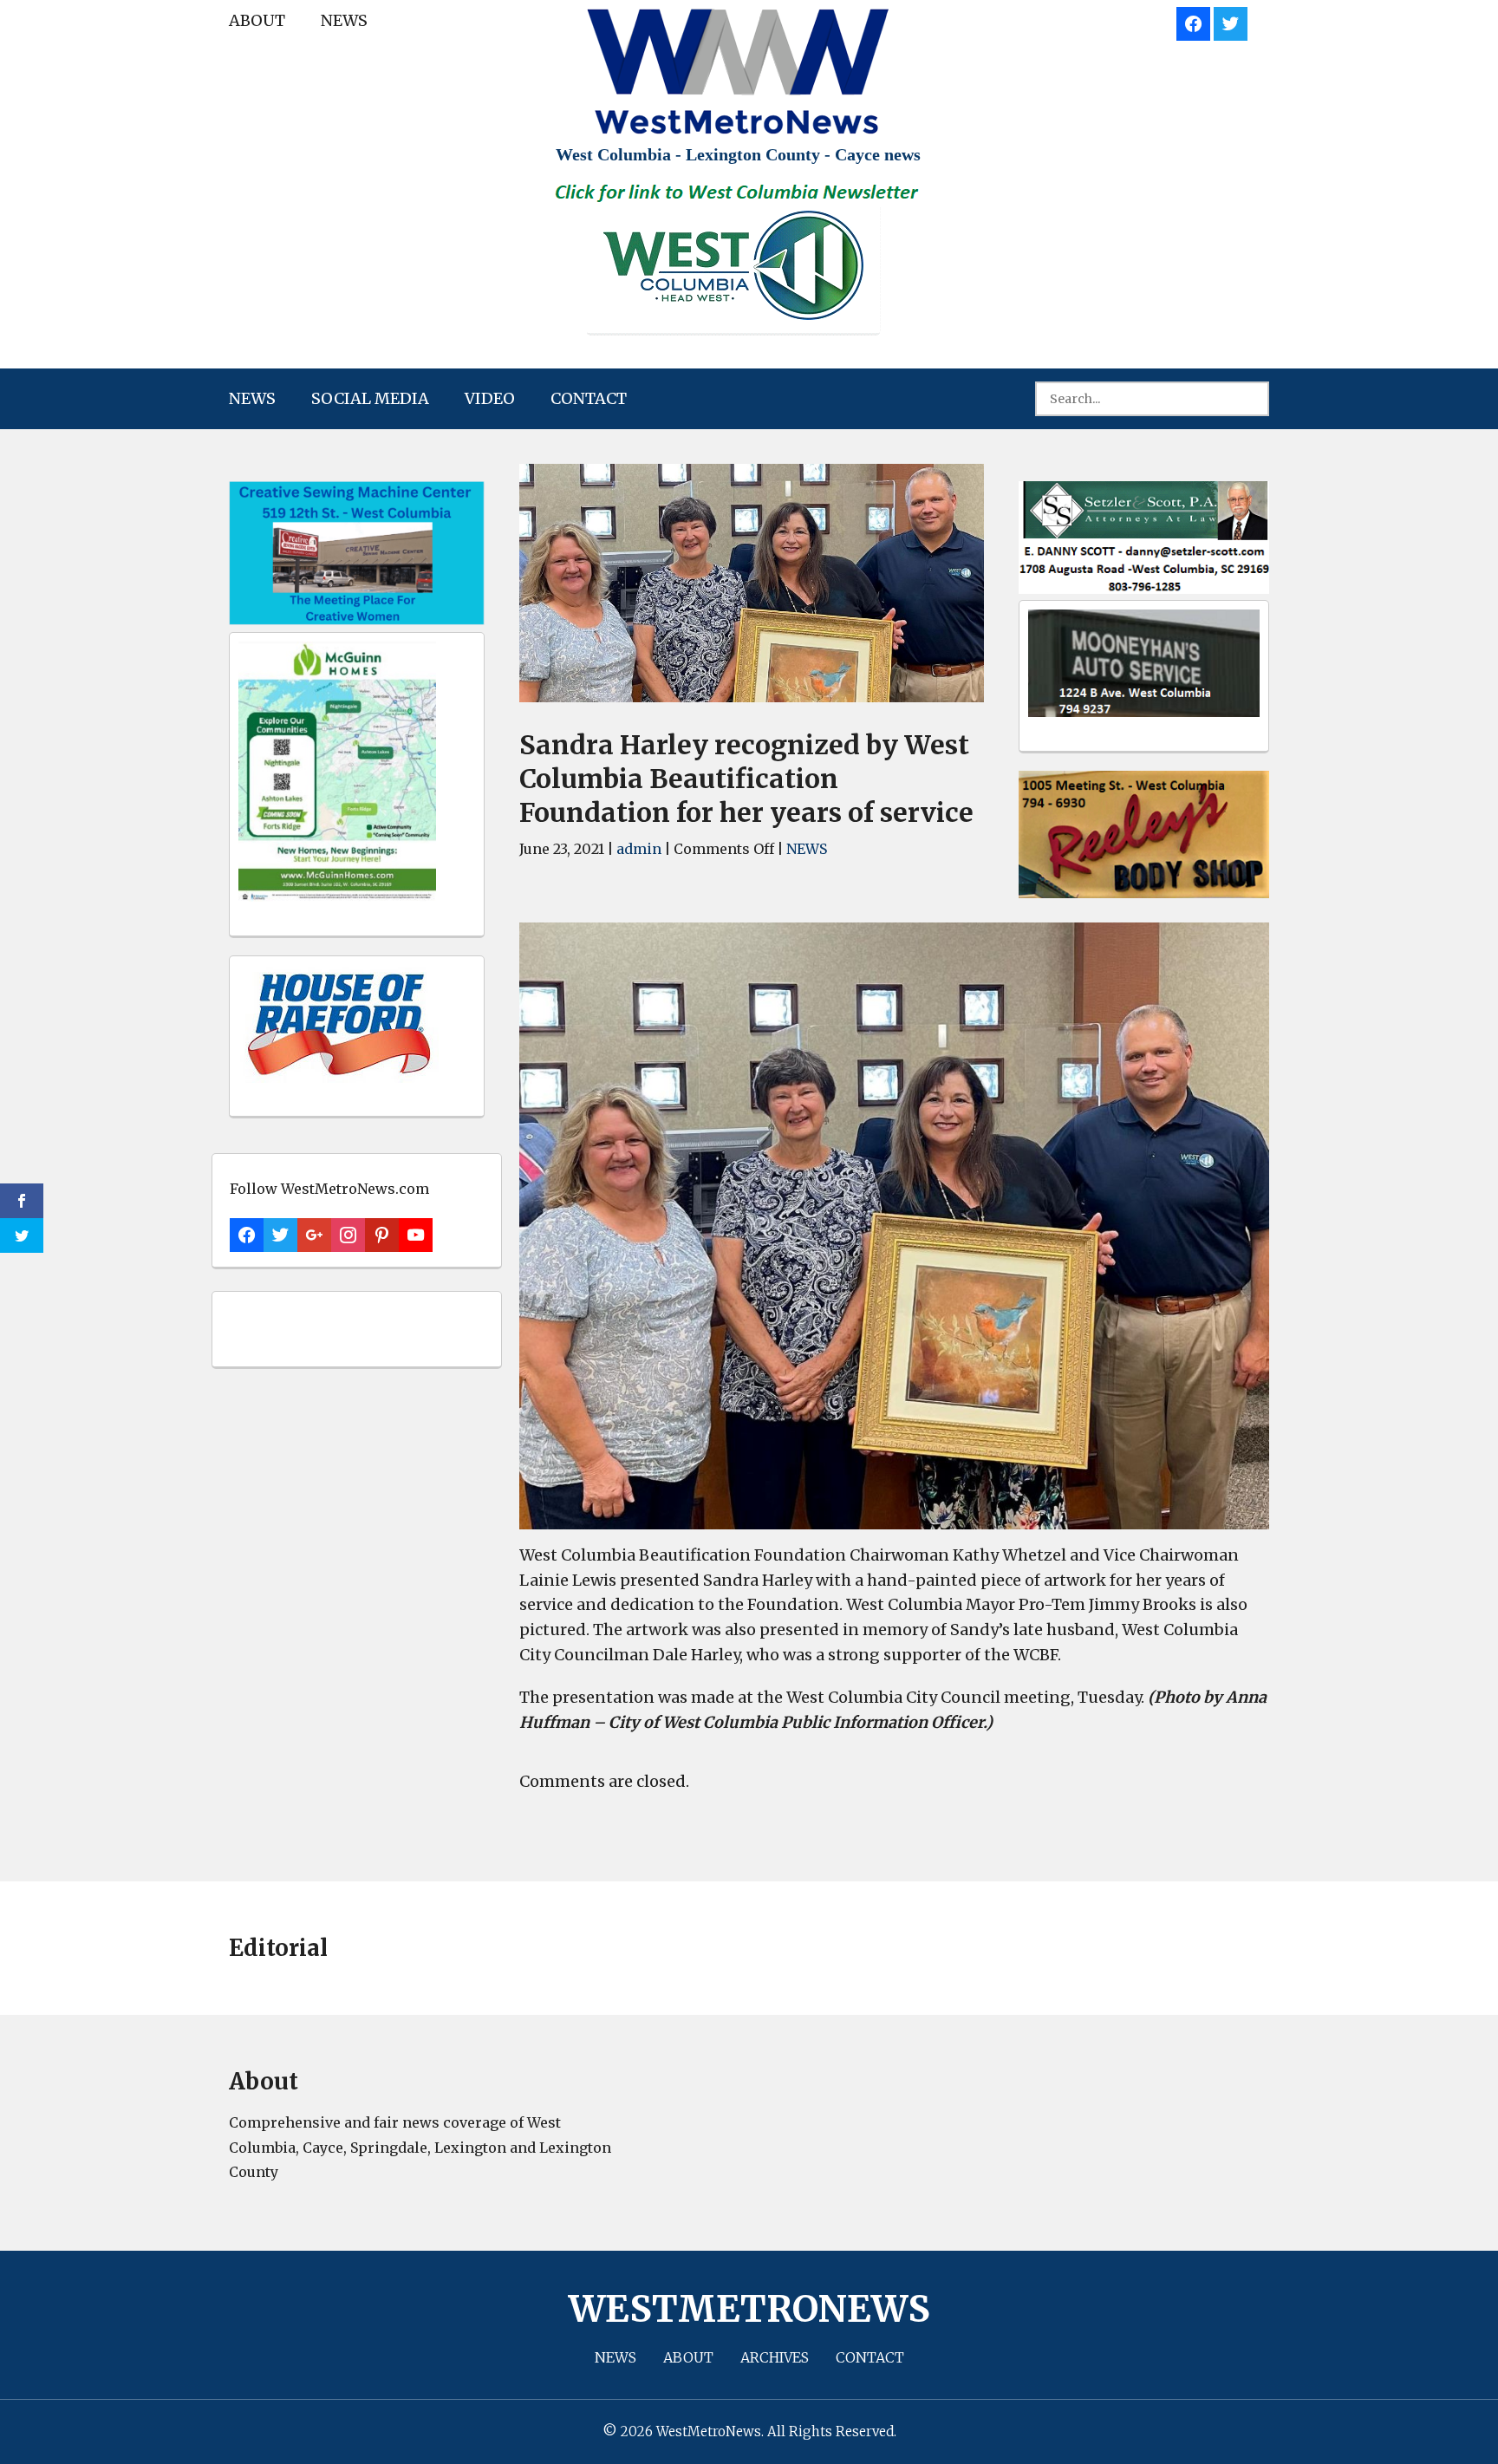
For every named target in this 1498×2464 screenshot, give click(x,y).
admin (639, 849)
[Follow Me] (1231, 21)
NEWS (344, 20)
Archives (775, 2357)
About (257, 20)
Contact (589, 398)
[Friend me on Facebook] (1193, 21)
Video (490, 398)
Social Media (370, 398)
